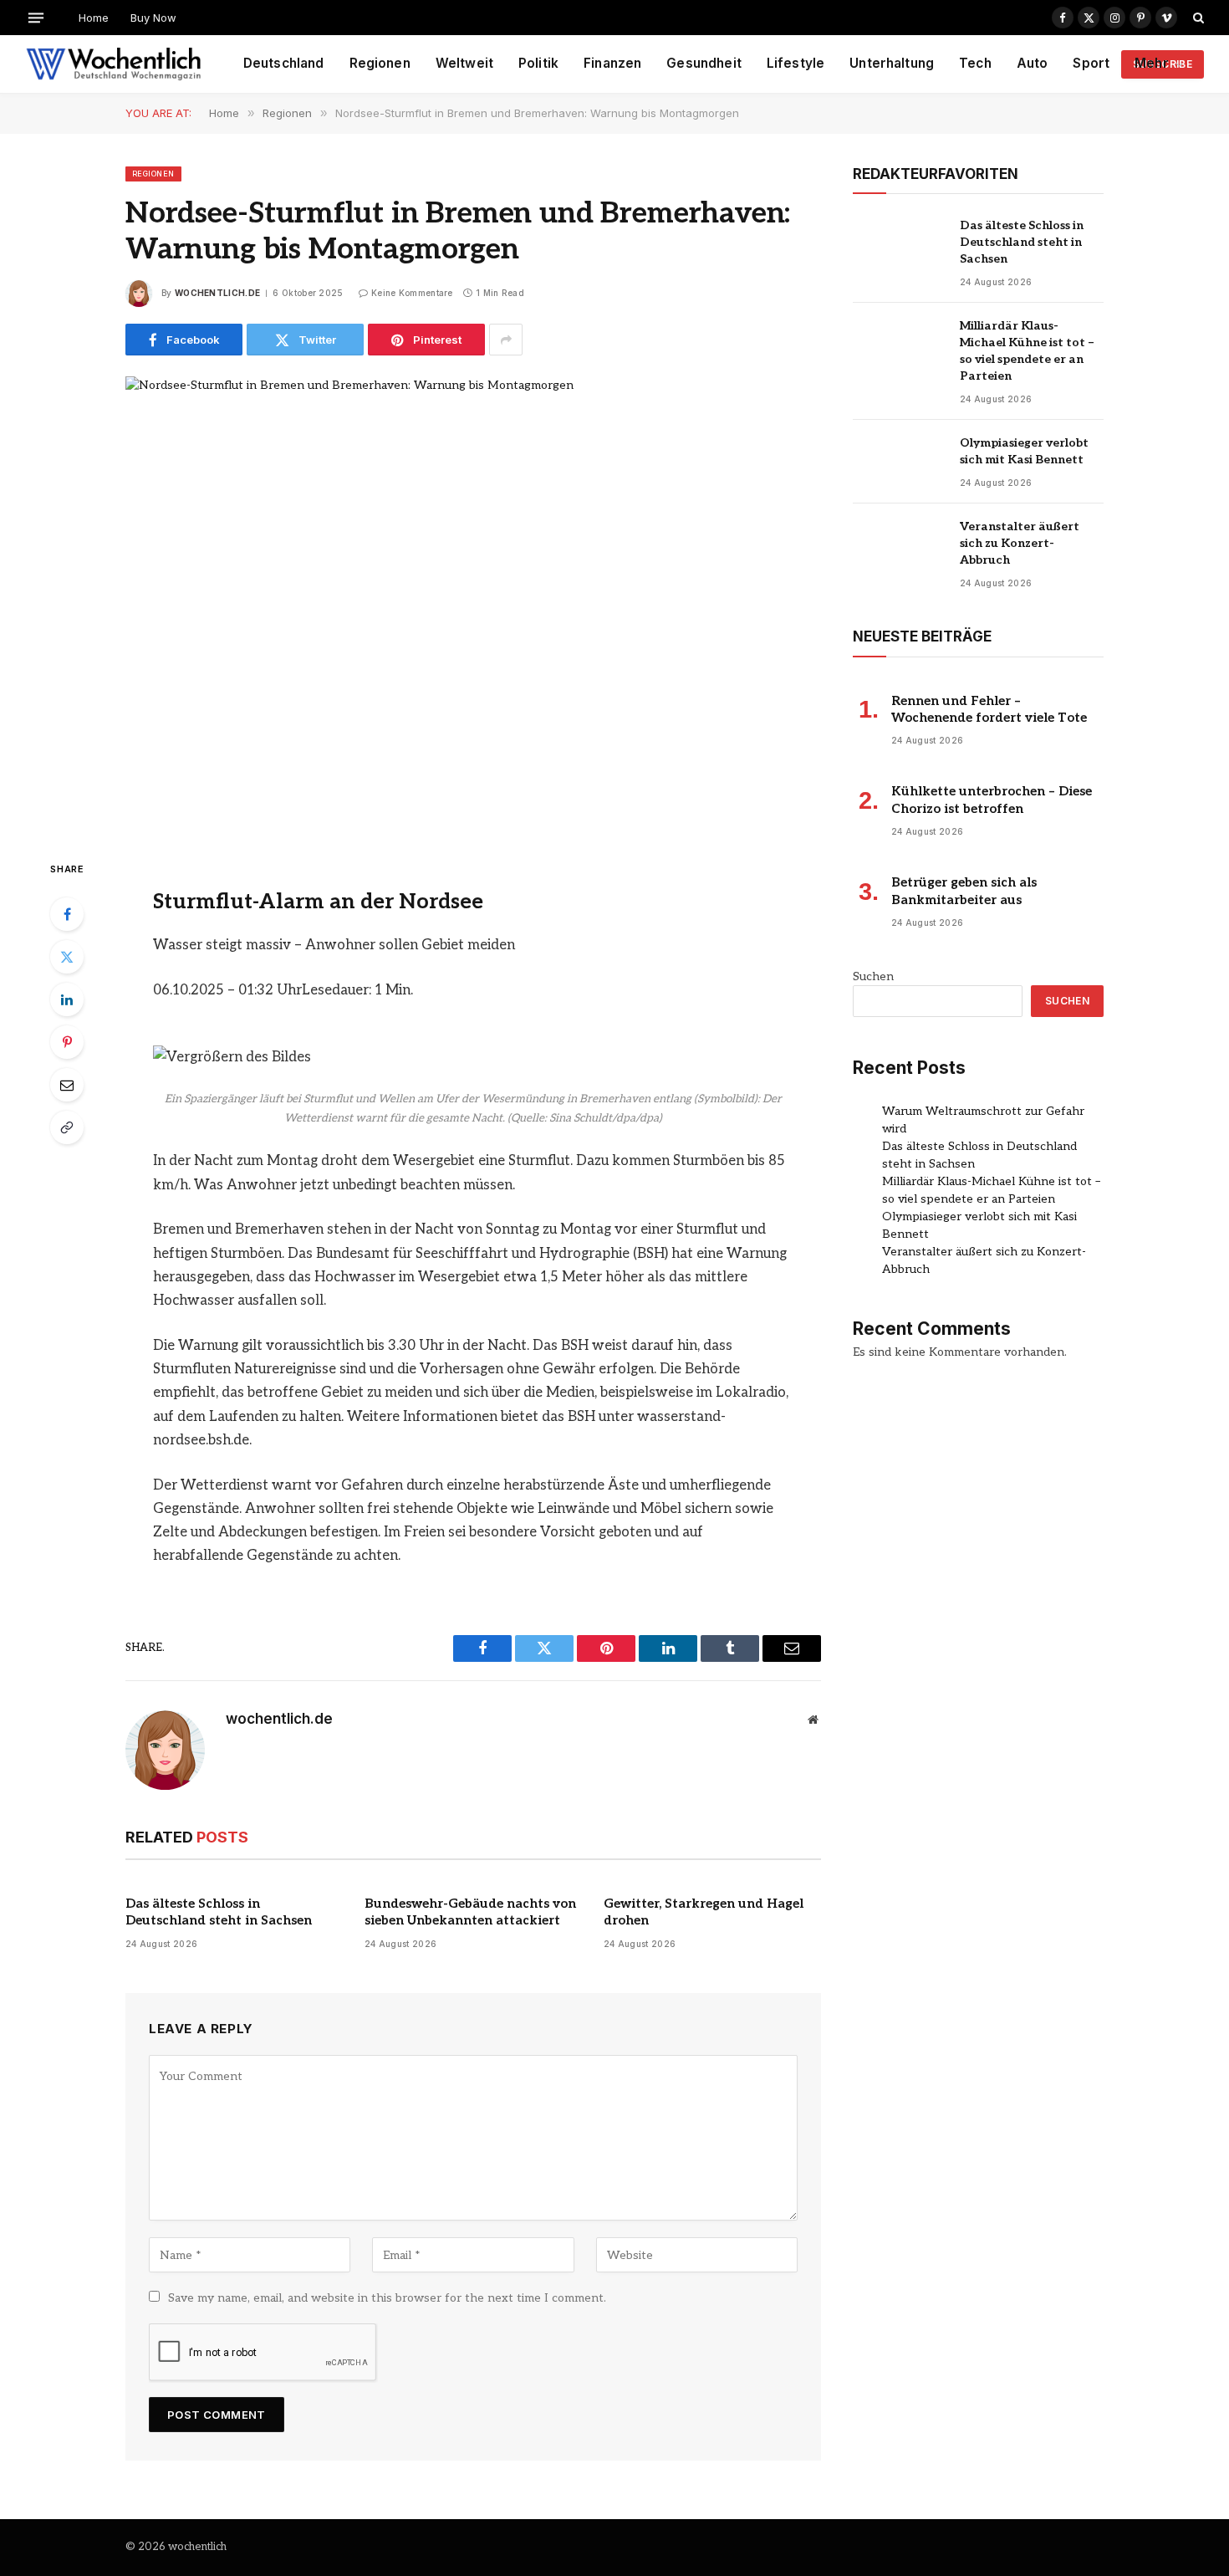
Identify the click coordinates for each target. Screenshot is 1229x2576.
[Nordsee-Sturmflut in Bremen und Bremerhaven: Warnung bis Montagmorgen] (473, 604)
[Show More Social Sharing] (506, 340)
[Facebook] (67, 914)
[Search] (1197, 18)
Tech (975, 63)
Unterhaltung (892, 63)
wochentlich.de (217, 293)
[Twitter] (67, 957)
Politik (538, 63)
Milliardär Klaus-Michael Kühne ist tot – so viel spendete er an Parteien (1027, 351)
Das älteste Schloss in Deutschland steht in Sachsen (219, 1912)
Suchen (873, 976)
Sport (1091, 63)
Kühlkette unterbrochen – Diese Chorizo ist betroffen (992, 800)
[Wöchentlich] (113, 64)
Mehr (1152, 63)
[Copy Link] (67, 1127)
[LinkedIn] (67, 999)
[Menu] (36, 17)
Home (94, 18)
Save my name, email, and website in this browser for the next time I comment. (387, 2298)
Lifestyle (796, 63)
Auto (1033, 63)
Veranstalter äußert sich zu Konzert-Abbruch (1020, 543)
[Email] (67, 1085)
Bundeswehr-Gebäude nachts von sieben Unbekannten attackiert (470, 1912)
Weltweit (464, 63)
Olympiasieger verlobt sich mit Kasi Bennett (1024, 451)
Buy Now (153, 18)
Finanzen (612, 63)
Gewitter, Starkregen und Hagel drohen (704, 1912)
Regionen (380, 63)
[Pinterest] (67, 1042)
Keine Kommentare (412, 293)
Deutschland (284, 63)
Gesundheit (704, 63)
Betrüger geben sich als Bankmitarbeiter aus (964, 891)
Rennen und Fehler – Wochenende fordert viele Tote (989, 709)
